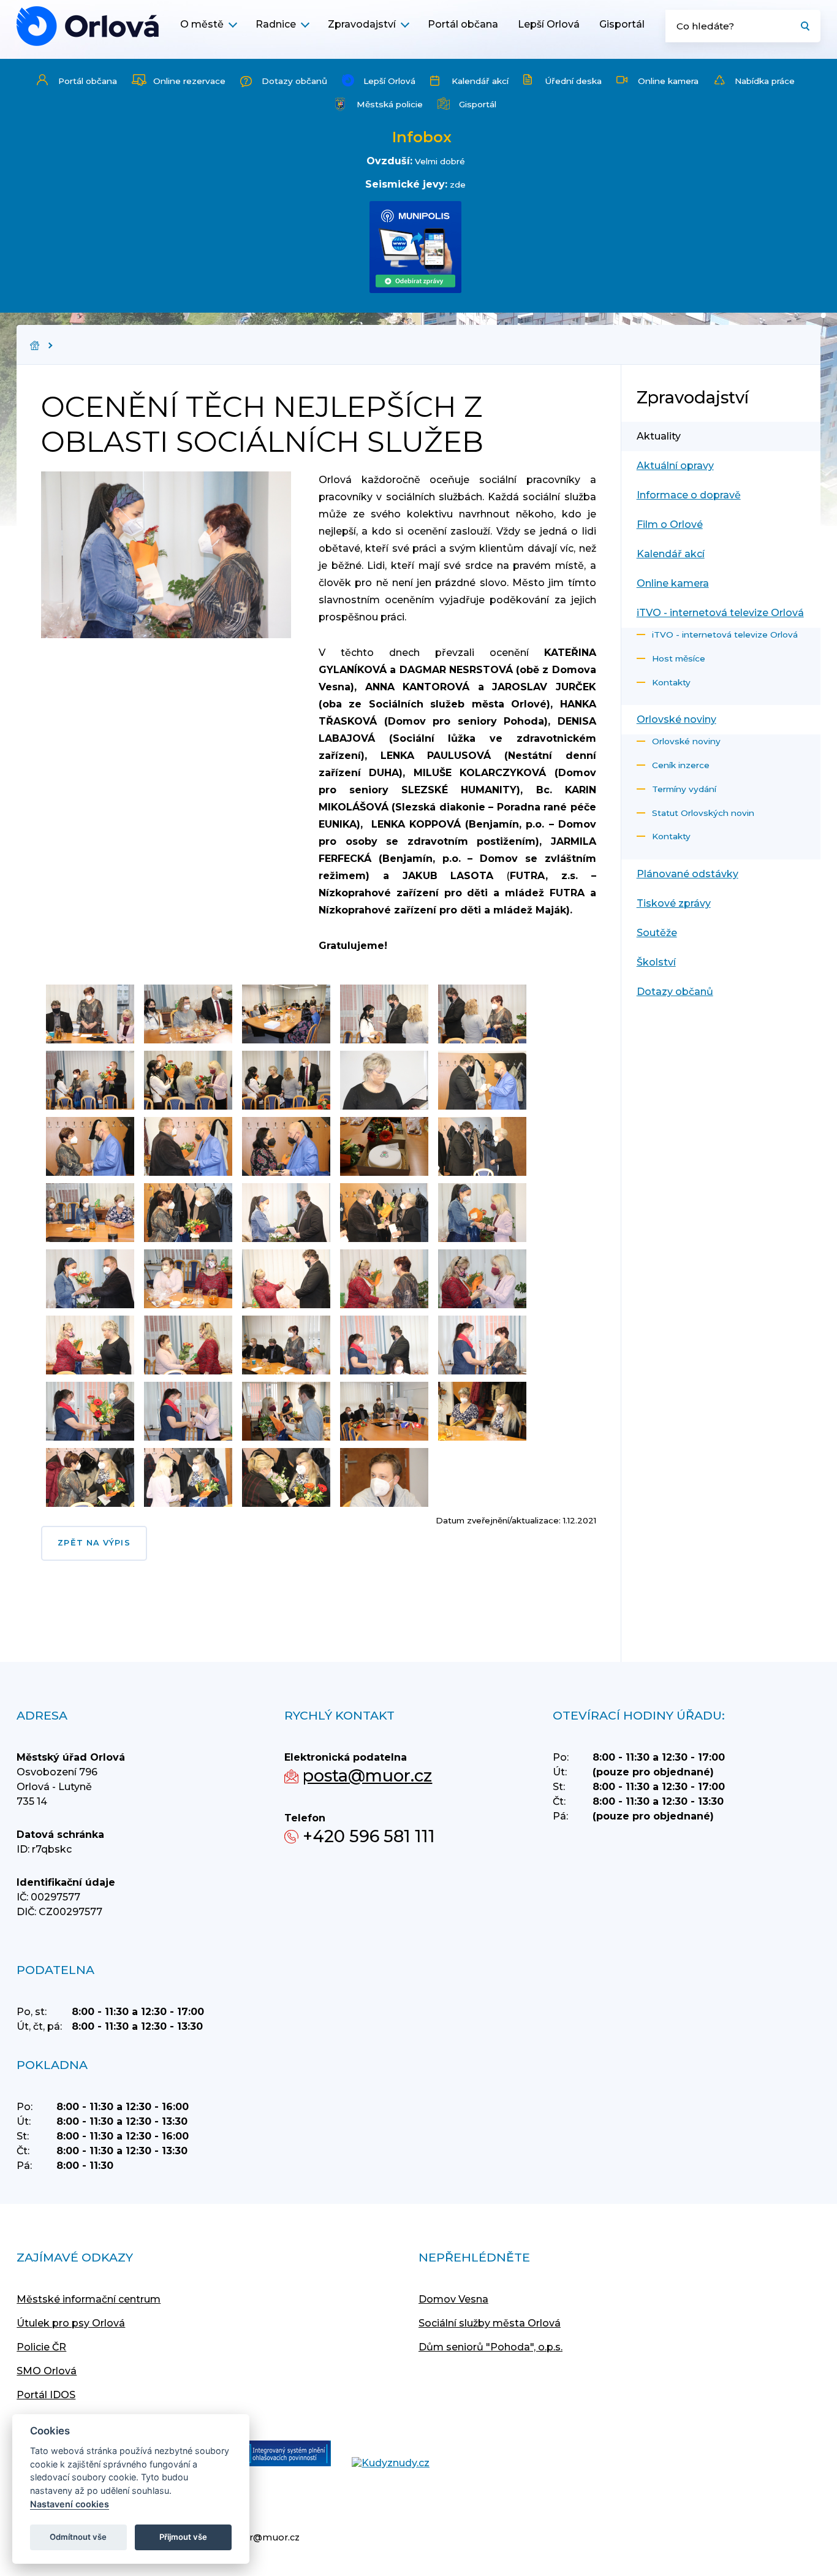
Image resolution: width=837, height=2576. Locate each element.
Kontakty (671, 682)
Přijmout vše (183, 2537)
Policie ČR (41, 2347)
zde (458, 185)
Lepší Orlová (549, 24)
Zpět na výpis (94, 1543)
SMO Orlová (47, 2371)
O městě (202, 24)
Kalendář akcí (480, 81)
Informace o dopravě (689, 495)
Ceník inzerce (681, 765)
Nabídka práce (765, 81)
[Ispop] (277, 2455)
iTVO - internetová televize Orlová (720, 613)
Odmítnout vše (78, 2537)
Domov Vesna (453, 2299)
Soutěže (657, 933)
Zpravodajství (362, 24)
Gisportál (622, 24)
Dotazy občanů (294, 81)
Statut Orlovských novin (703, 813)
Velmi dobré (440, 161)
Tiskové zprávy (674, 903)
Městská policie (390, 104)
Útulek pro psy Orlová (71, 2323)
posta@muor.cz (367, 1776)
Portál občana (463, 24)
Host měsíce (679, 658)
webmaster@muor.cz (250, 2537)
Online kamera (668, 81)
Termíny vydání (684, 789)
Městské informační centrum (89, 2299)
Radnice (276, 24)
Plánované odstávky (687, 874)
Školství (656, 962)
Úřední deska (573, 81)
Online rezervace (189, 81)
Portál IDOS (46, 2395)
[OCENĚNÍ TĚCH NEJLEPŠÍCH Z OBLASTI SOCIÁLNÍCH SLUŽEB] (88, 26)
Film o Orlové (670, 524)
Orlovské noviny (676, 719)
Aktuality (659, 436)
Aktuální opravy (675, 466)
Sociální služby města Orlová (490, 2323)
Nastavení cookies (70, 2504)
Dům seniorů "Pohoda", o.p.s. (490, 2347)
